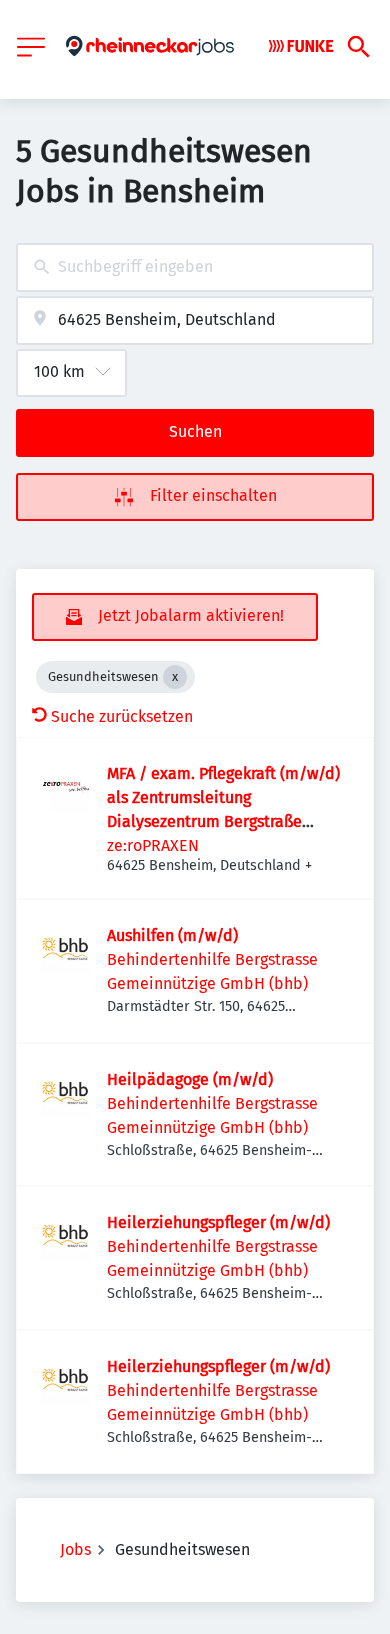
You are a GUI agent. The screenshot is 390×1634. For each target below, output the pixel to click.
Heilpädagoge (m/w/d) (190, 1079)
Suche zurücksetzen (122, 716)
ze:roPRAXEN (153, 845)
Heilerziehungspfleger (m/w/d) (218, 1222)
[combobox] (195, 267)
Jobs (75, 1549)
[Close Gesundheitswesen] (175, 677)
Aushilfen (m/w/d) (172, 935)
